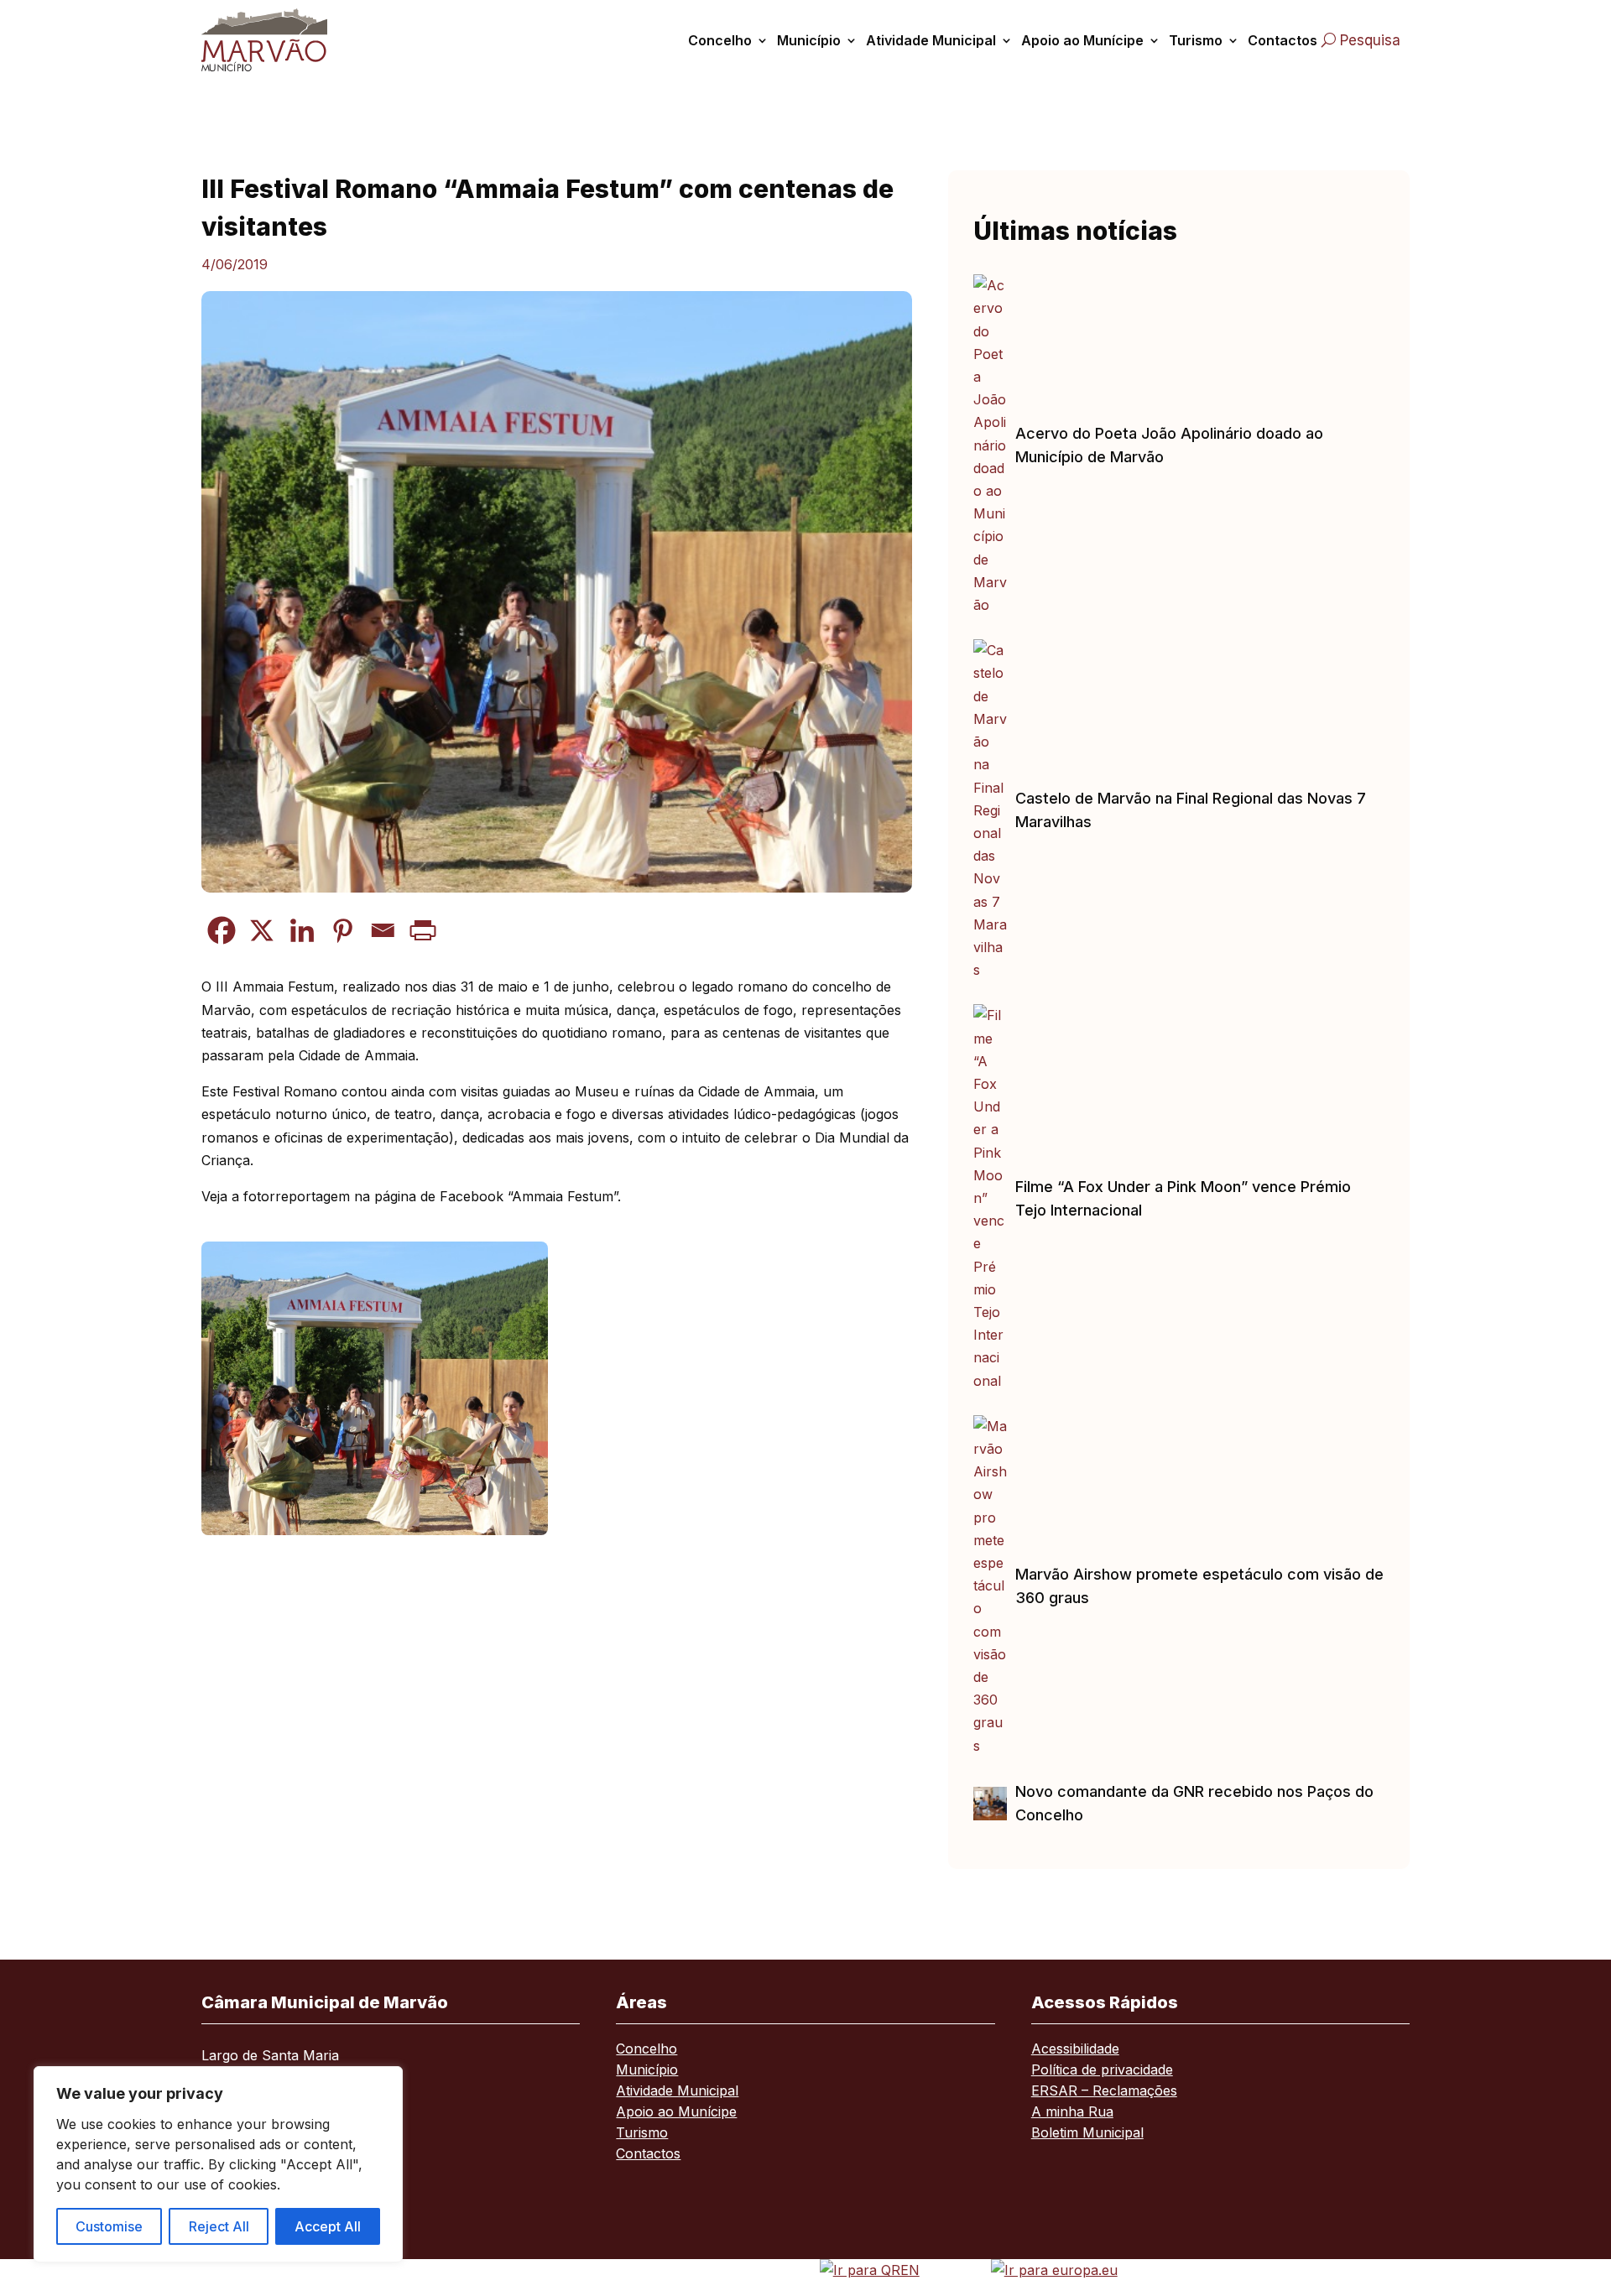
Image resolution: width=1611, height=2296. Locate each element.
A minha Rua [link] (1072, 2113)
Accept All (328, 2226)
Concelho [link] (720, 40)
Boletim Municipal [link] (1087, 2134)
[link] (284, 40)
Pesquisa (1370, 40)
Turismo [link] (1196, 40)
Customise (109, 2226)
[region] (218, 2164)
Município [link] (809, 40)
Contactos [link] (1283, 40)
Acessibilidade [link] (1075, 2050)
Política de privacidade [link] (1102, 2071)
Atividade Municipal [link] (931, 40)
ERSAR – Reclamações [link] (1104, 2092)
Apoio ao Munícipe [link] (1082, 40)
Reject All (219, 2226)
